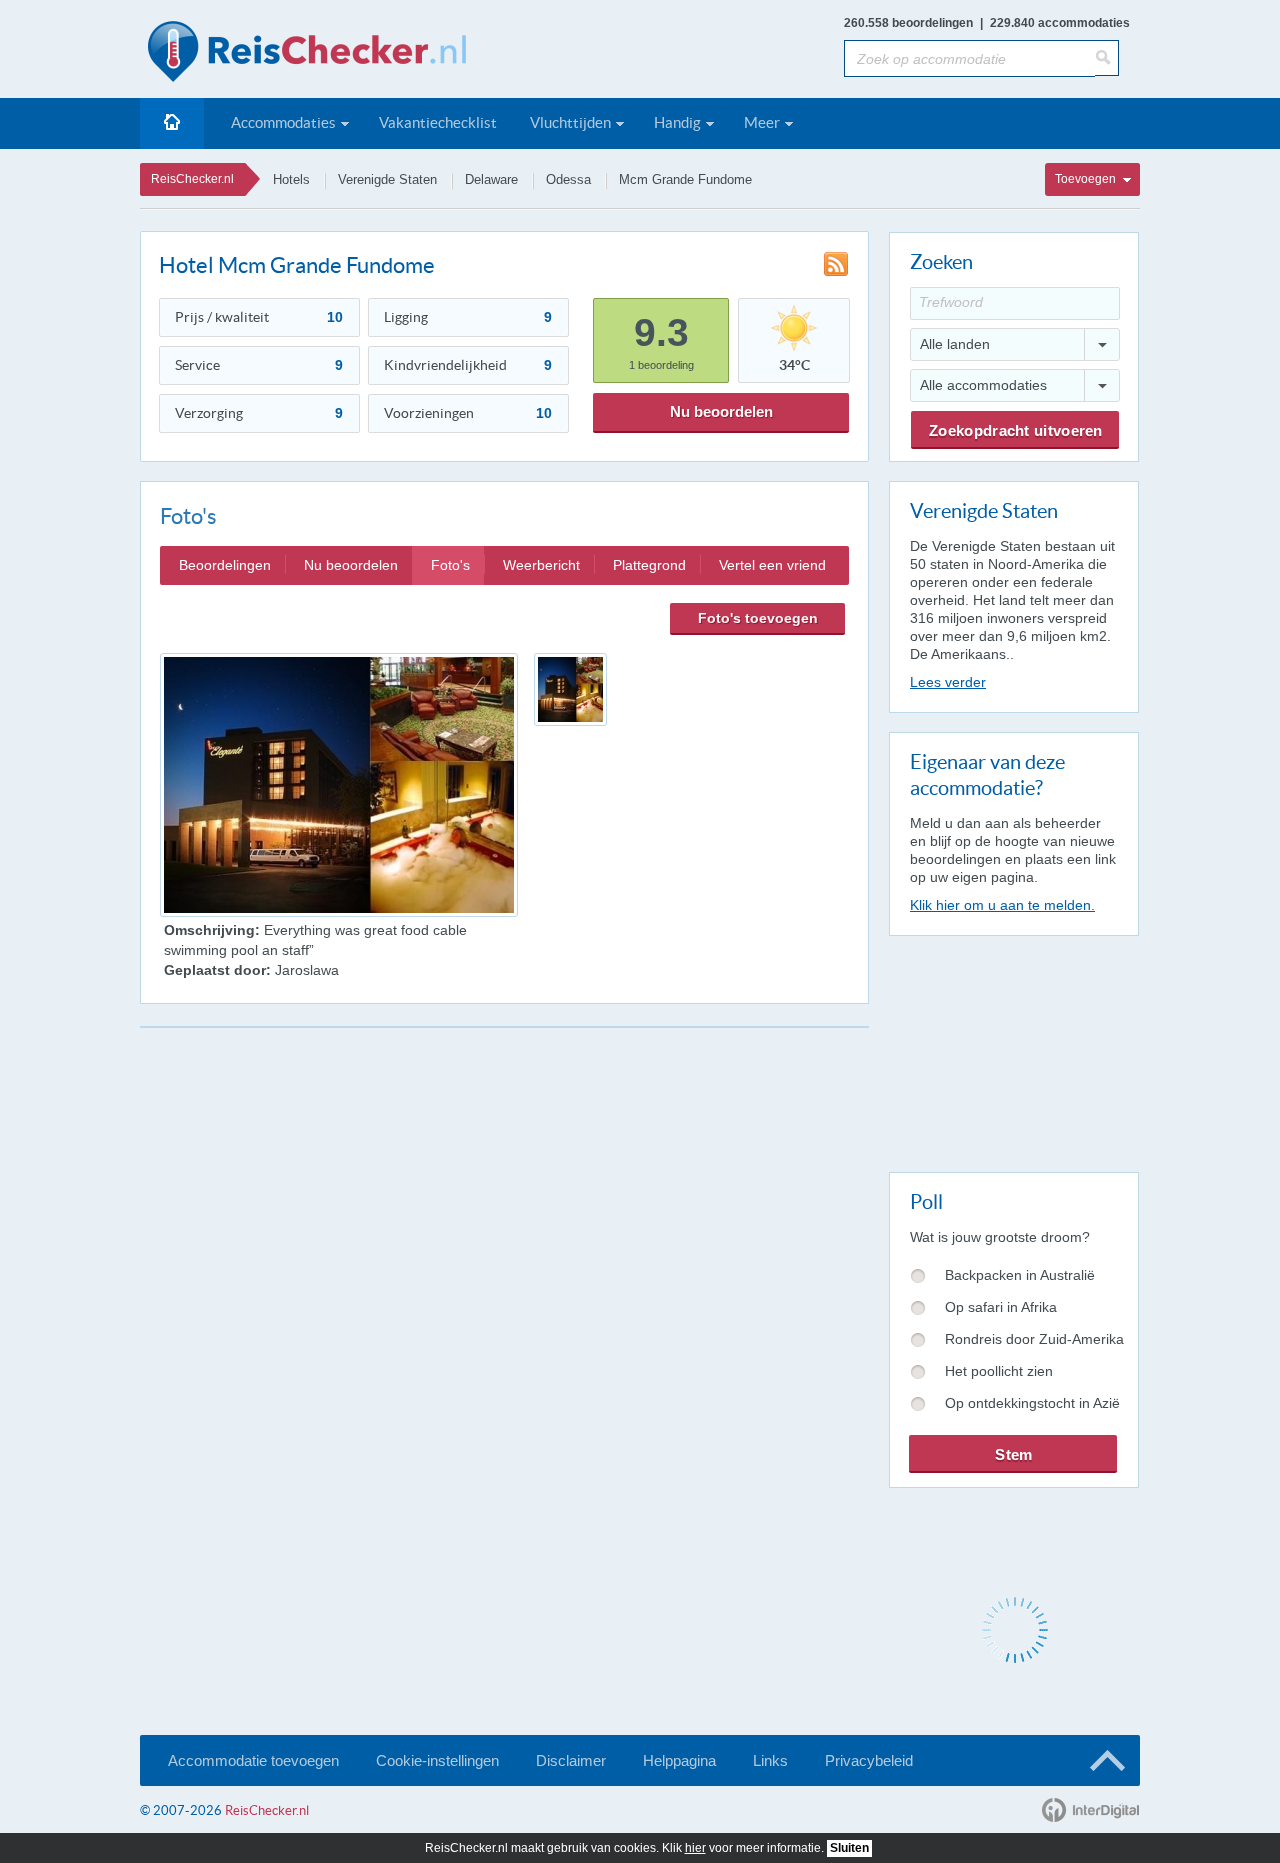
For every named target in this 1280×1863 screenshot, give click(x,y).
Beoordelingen (225, 565)
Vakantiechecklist (438, 122)
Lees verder (948, 682)
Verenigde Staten (387, 179)
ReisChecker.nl (192, 179)
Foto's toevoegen (758, 618)
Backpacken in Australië (1020, 1275)
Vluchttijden (570, 122)
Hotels (291, 179)
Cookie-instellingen (437, 1760)
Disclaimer (571, 1760)
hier (695, 1848)
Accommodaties (283, 122)
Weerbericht (541, 565)
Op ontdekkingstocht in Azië (1032, 1403)
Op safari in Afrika (1001, 1307)
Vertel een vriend (772, 565)
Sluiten (849, 1848)
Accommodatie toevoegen (253, 1760)
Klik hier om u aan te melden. (1002, 905)
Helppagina (679, 1760)
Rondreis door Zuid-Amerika (1034, 1339)
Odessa (568, 179)
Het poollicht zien (999, 1371)
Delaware (491, 179)
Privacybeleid (869, 1760)
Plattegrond (649, 565)
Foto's (450, 565)
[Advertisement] (1013, 1050)
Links (770, 1760)
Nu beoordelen (721, 411)
